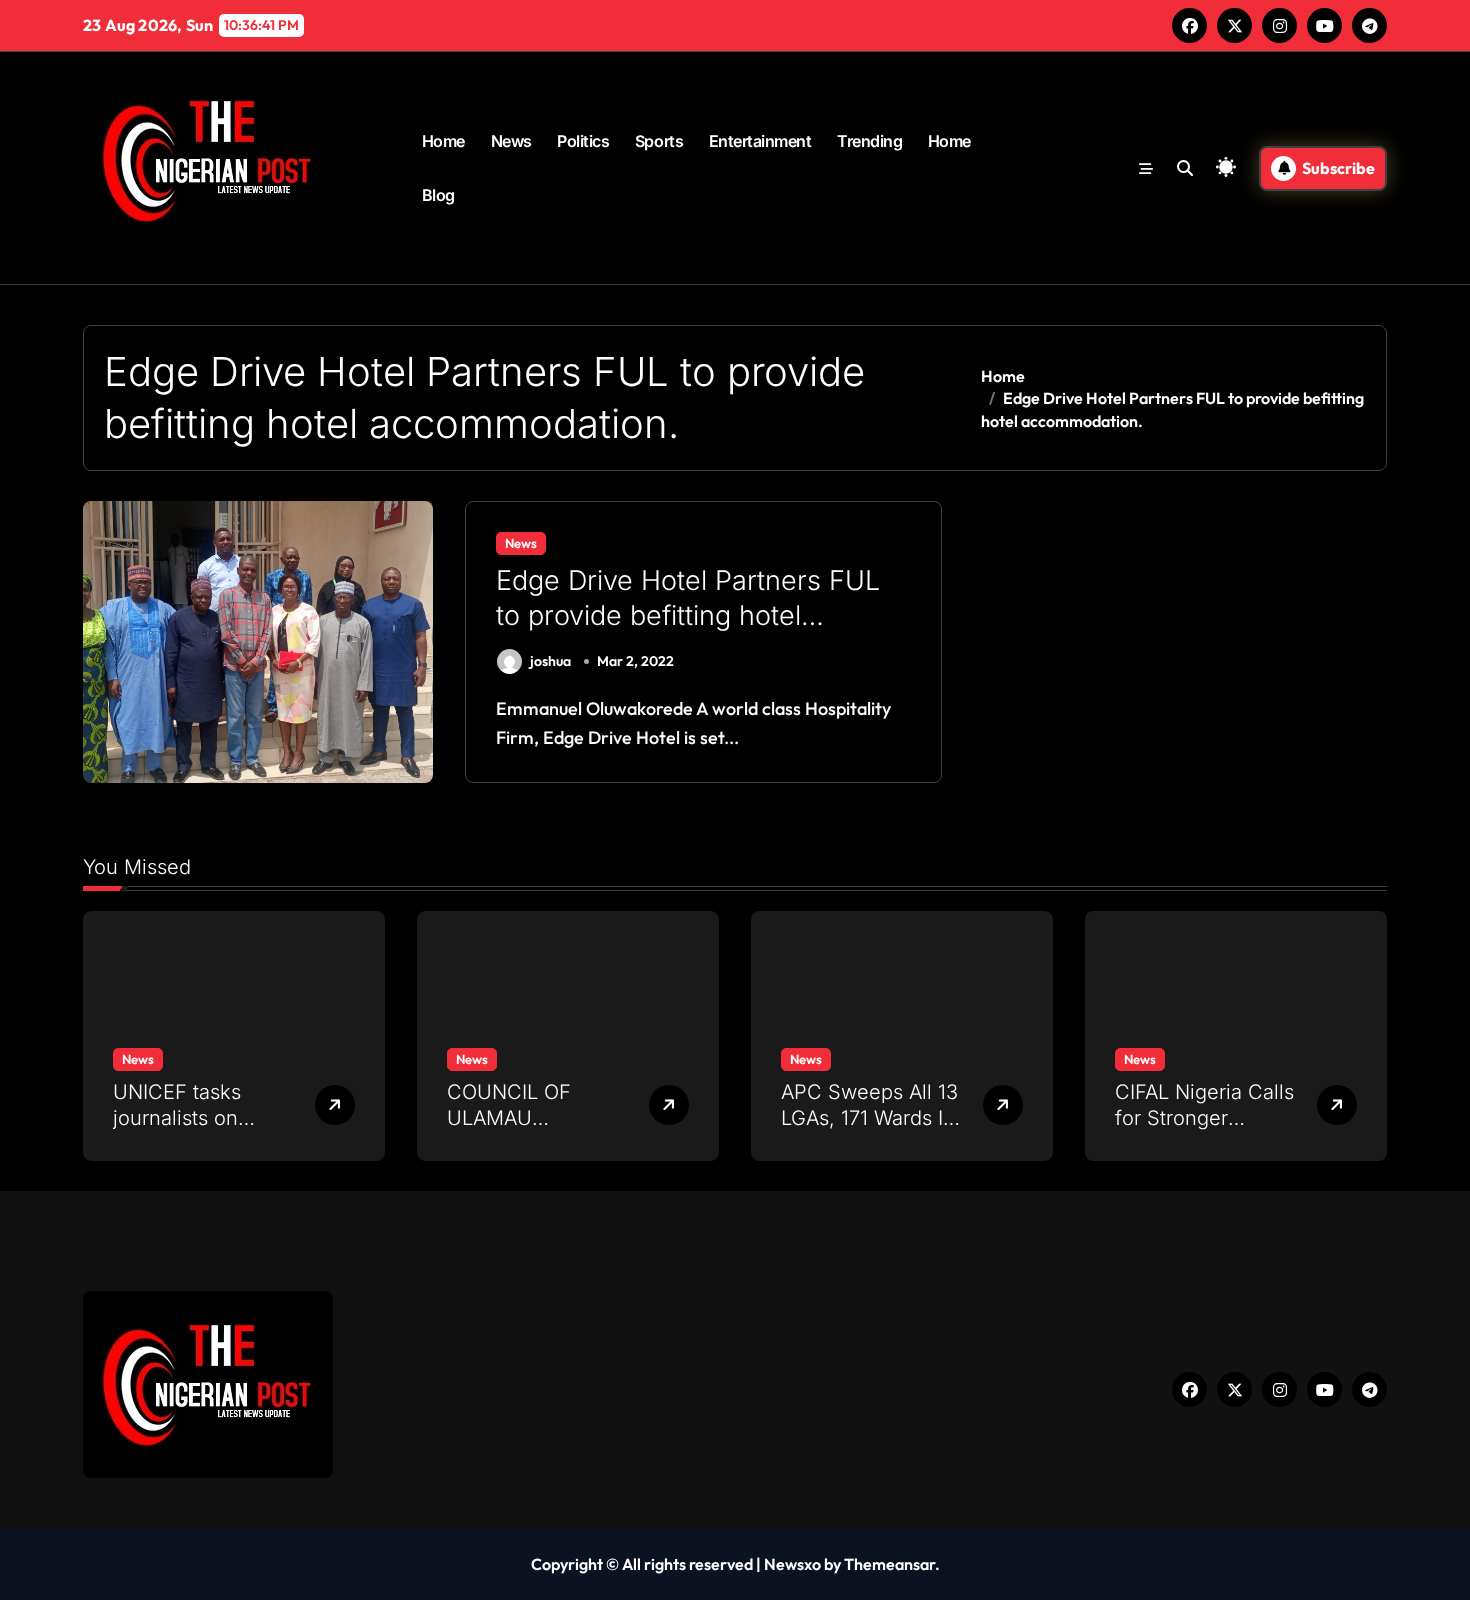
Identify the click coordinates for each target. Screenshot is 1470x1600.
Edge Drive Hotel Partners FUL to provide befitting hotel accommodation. (688, 615)
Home (443, 141)
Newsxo (792, 1564)
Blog (438, 195)
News (511, 141)
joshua (550, 661)
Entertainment (760, 141)
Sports (659, 141)
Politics (583, 141)
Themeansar (889, 1564)
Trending (869, 141)
